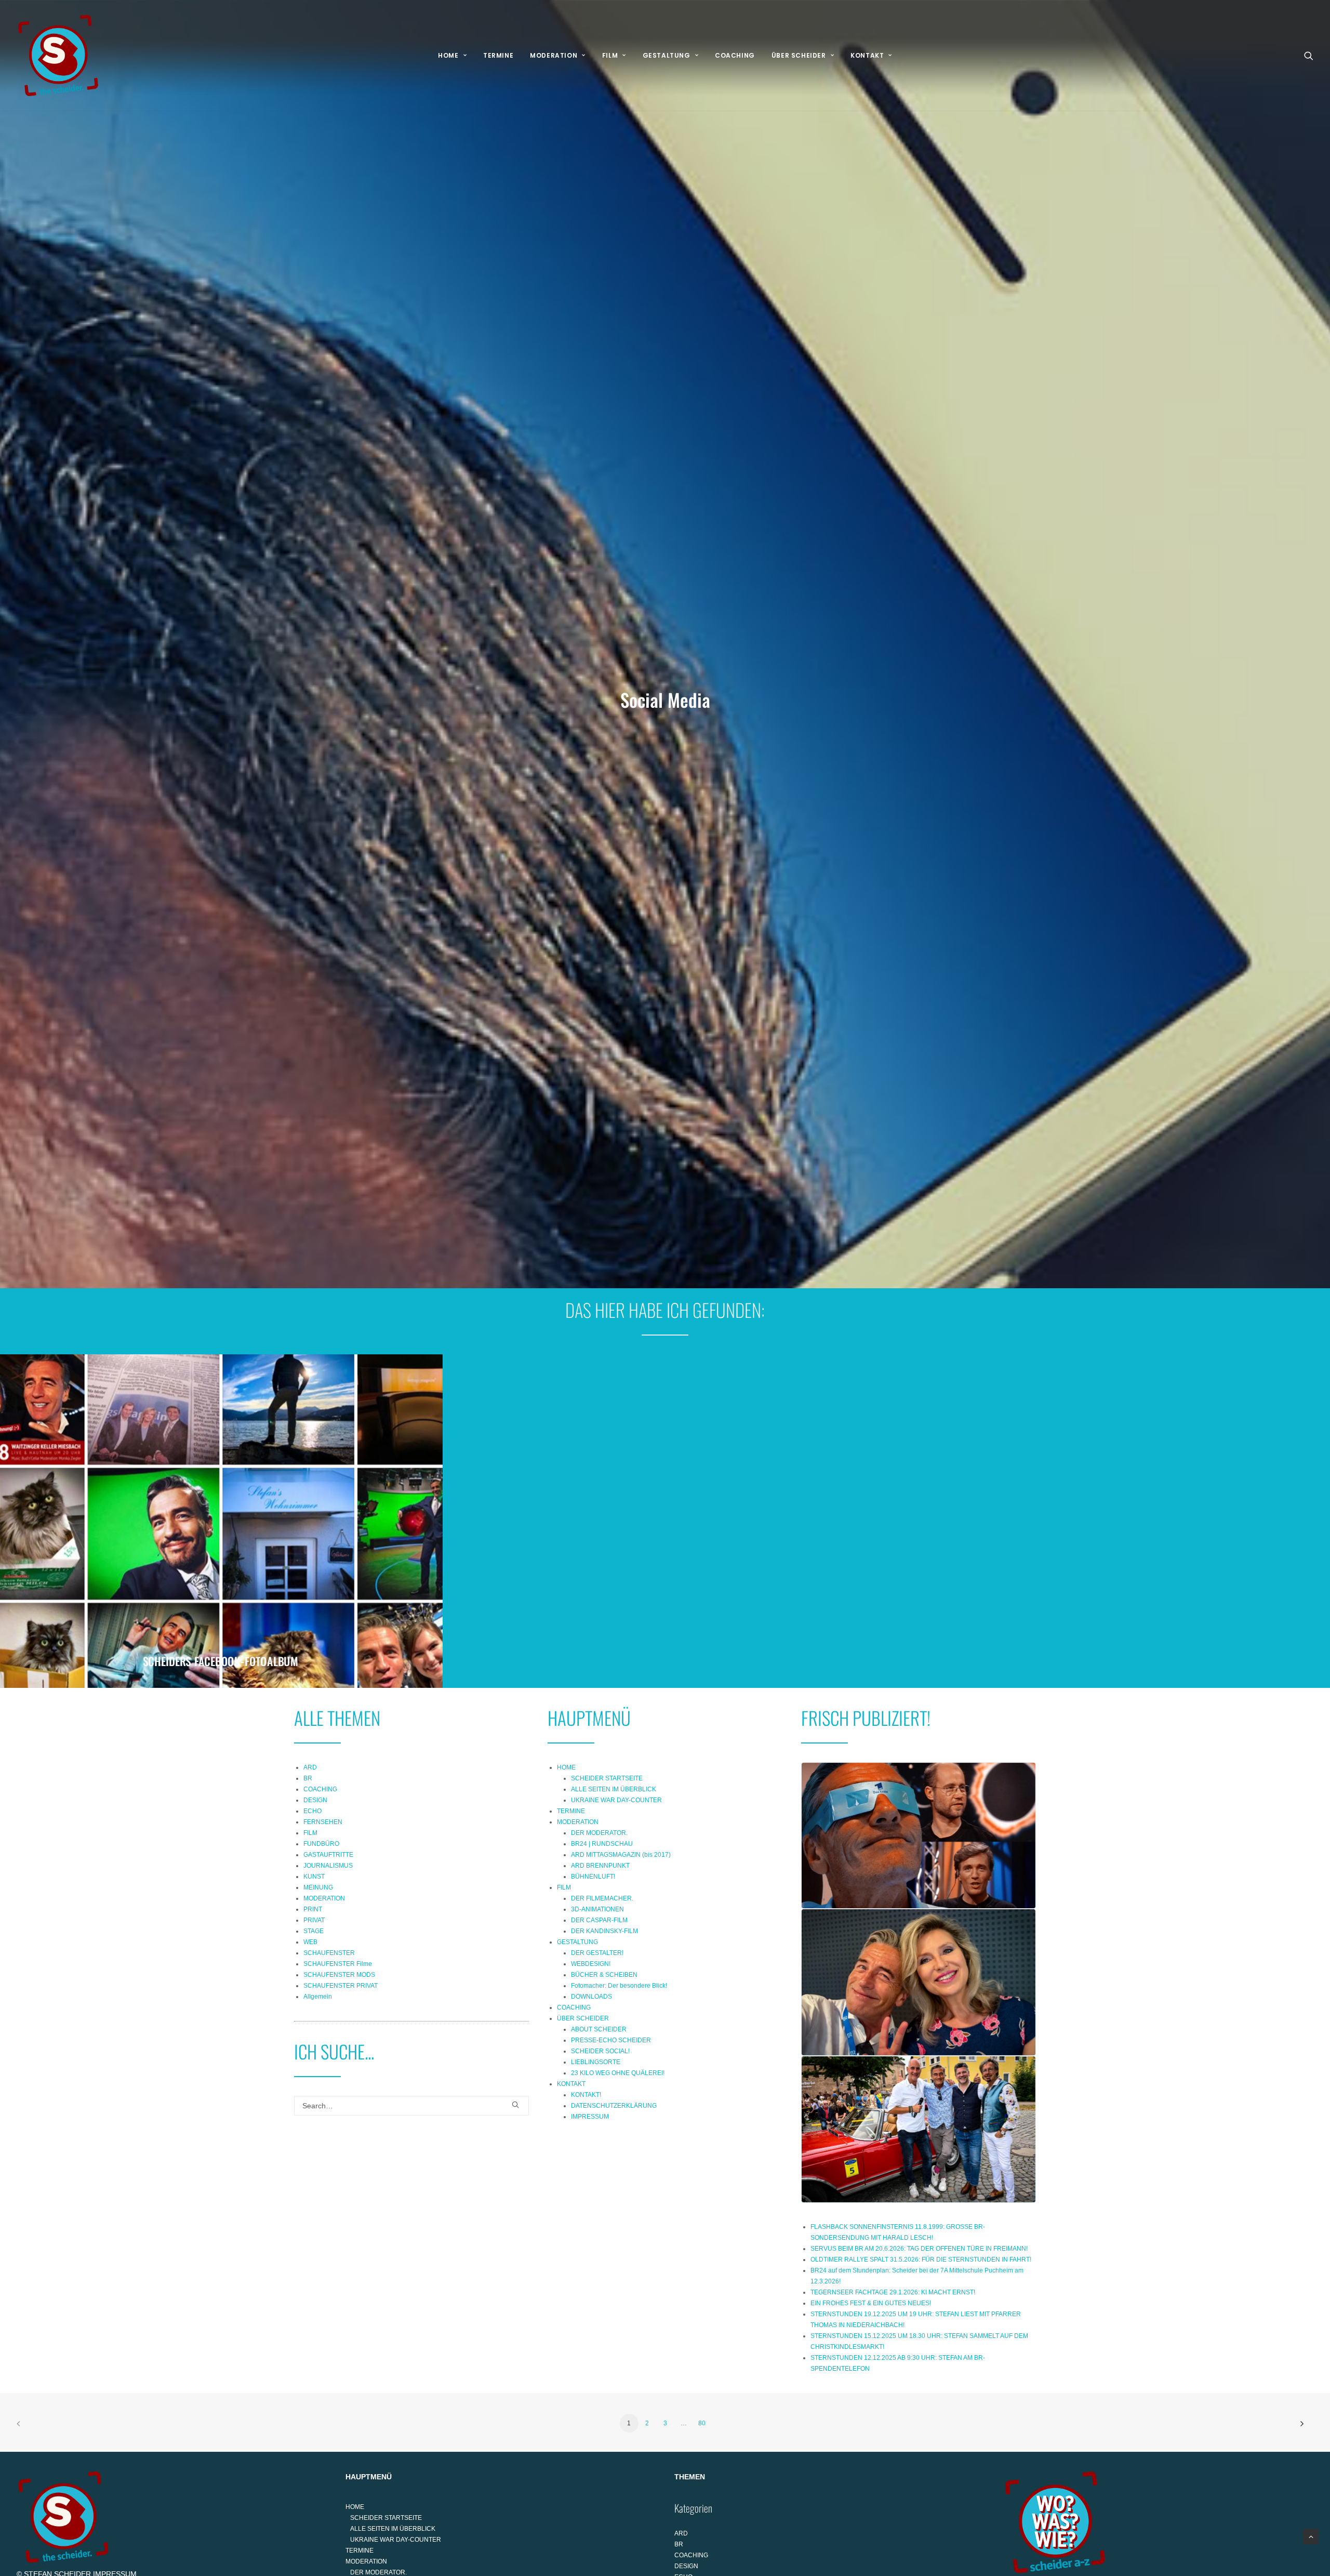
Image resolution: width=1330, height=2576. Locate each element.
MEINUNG (318, 1887)
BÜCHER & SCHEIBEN (604, 1975)
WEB (310, 1942)
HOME (448, 55)
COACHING (735, 55)
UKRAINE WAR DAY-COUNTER (616, 1800)
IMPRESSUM (590, 2117)
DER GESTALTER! (597, 1953)
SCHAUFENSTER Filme (338, 1964)
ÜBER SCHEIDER (799, 55)
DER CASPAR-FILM (599, 1920)
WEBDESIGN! (591, 1964)
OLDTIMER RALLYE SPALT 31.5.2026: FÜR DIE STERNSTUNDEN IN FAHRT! (921, 2260)
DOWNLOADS (591, 1997)
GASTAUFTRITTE (328, 1855)
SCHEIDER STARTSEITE (607, 1778)
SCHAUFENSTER (329, 1953)
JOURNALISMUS (328, 1866)
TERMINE (498, 55)
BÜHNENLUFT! (593, 1877)
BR (308, 1778)
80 (702, 2423)
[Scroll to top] (1311, 2536)
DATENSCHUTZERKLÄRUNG (614, 2106)
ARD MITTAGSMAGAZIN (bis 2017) (621, 1855)
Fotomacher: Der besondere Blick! (619, 1986)
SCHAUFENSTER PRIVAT (341, 1986)
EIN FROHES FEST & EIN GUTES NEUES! (871, 2303)
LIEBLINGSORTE (596, 2062)
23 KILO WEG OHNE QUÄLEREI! (618, 2073)
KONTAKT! (586, 2095)
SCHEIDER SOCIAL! (600, 2051)
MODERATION (554, 55)
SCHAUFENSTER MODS (339, 1975)
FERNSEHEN (323, 1822)
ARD (310, 1767)
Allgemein (318, 1997)
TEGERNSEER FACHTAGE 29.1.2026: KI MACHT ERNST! (893, 2292)
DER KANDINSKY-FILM (604, 1931)
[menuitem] (452, 56)
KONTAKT (867, 55)
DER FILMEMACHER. (602, 1898)
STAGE (314, 1931)
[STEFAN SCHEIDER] (58, 56)
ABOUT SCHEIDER (599, 2029)
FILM (610, 55)
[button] (1309, 56)
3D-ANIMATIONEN (597, 1909)
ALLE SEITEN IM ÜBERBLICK (614, 1789)
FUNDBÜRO (321, 1844)
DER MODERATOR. (599, 1833)
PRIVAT (314, 1920)
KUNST (314, 1877)
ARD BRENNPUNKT (600, 1866)
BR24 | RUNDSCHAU (602, 1844)
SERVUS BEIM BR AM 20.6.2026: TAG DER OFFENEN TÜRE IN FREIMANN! (919, 2249)
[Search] (411, 2106)
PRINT (313, 1909)
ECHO (312, 1811)
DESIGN (315, 1800)
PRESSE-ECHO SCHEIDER (611, 2040)
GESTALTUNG (667, 55)
